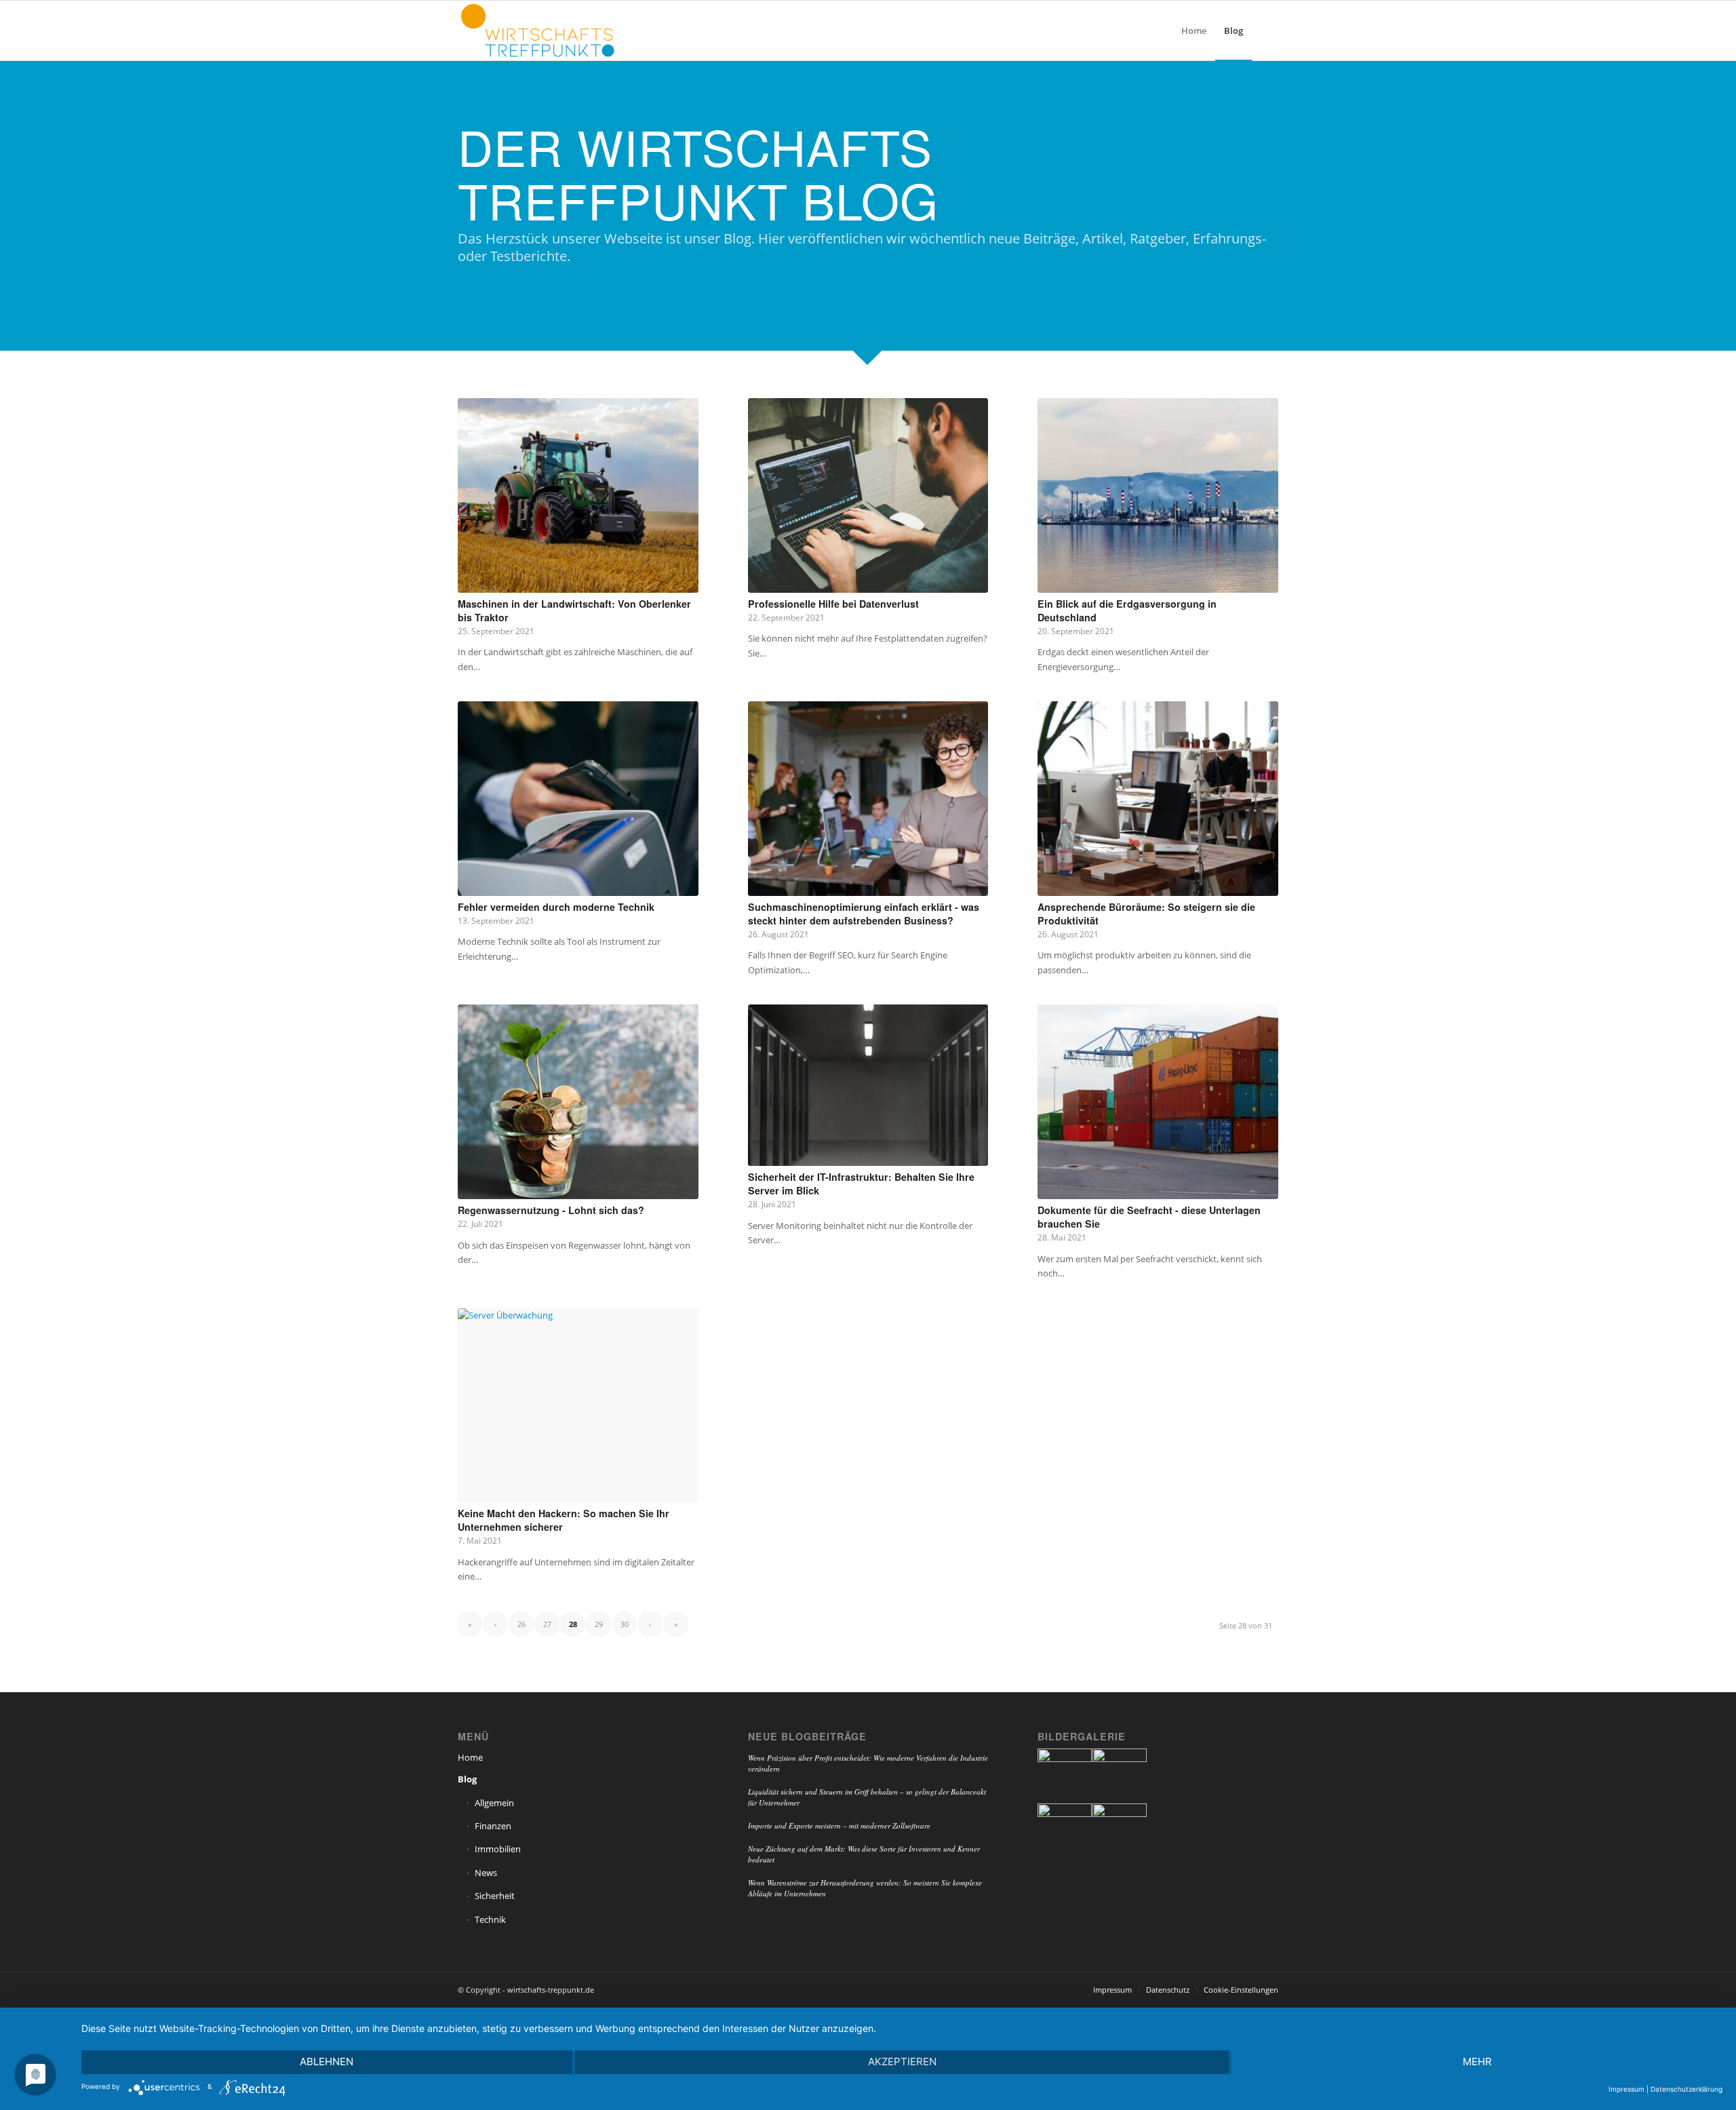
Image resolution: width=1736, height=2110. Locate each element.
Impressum (1626, 2089)
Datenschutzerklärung (1686, 2089)
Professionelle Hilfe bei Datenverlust (833, 604)
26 (521, 1624)
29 (599, 1624)
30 (625, 1624)
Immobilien (498, 1849)
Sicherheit (495, 1896)
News (486, 1873)
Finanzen (493, 1826)
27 (547, 1624)
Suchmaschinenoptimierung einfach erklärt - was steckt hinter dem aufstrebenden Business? (864, 914)
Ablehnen (327, 2062)
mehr (1477, 2062)
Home (470, 1757)
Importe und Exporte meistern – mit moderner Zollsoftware (839, 1825)
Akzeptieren (902, 2062)
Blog (467, 1779)
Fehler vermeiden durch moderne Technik (556, 907)
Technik (490, 1919)
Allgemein (494, 1803)
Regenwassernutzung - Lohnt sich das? (551, 1210)
